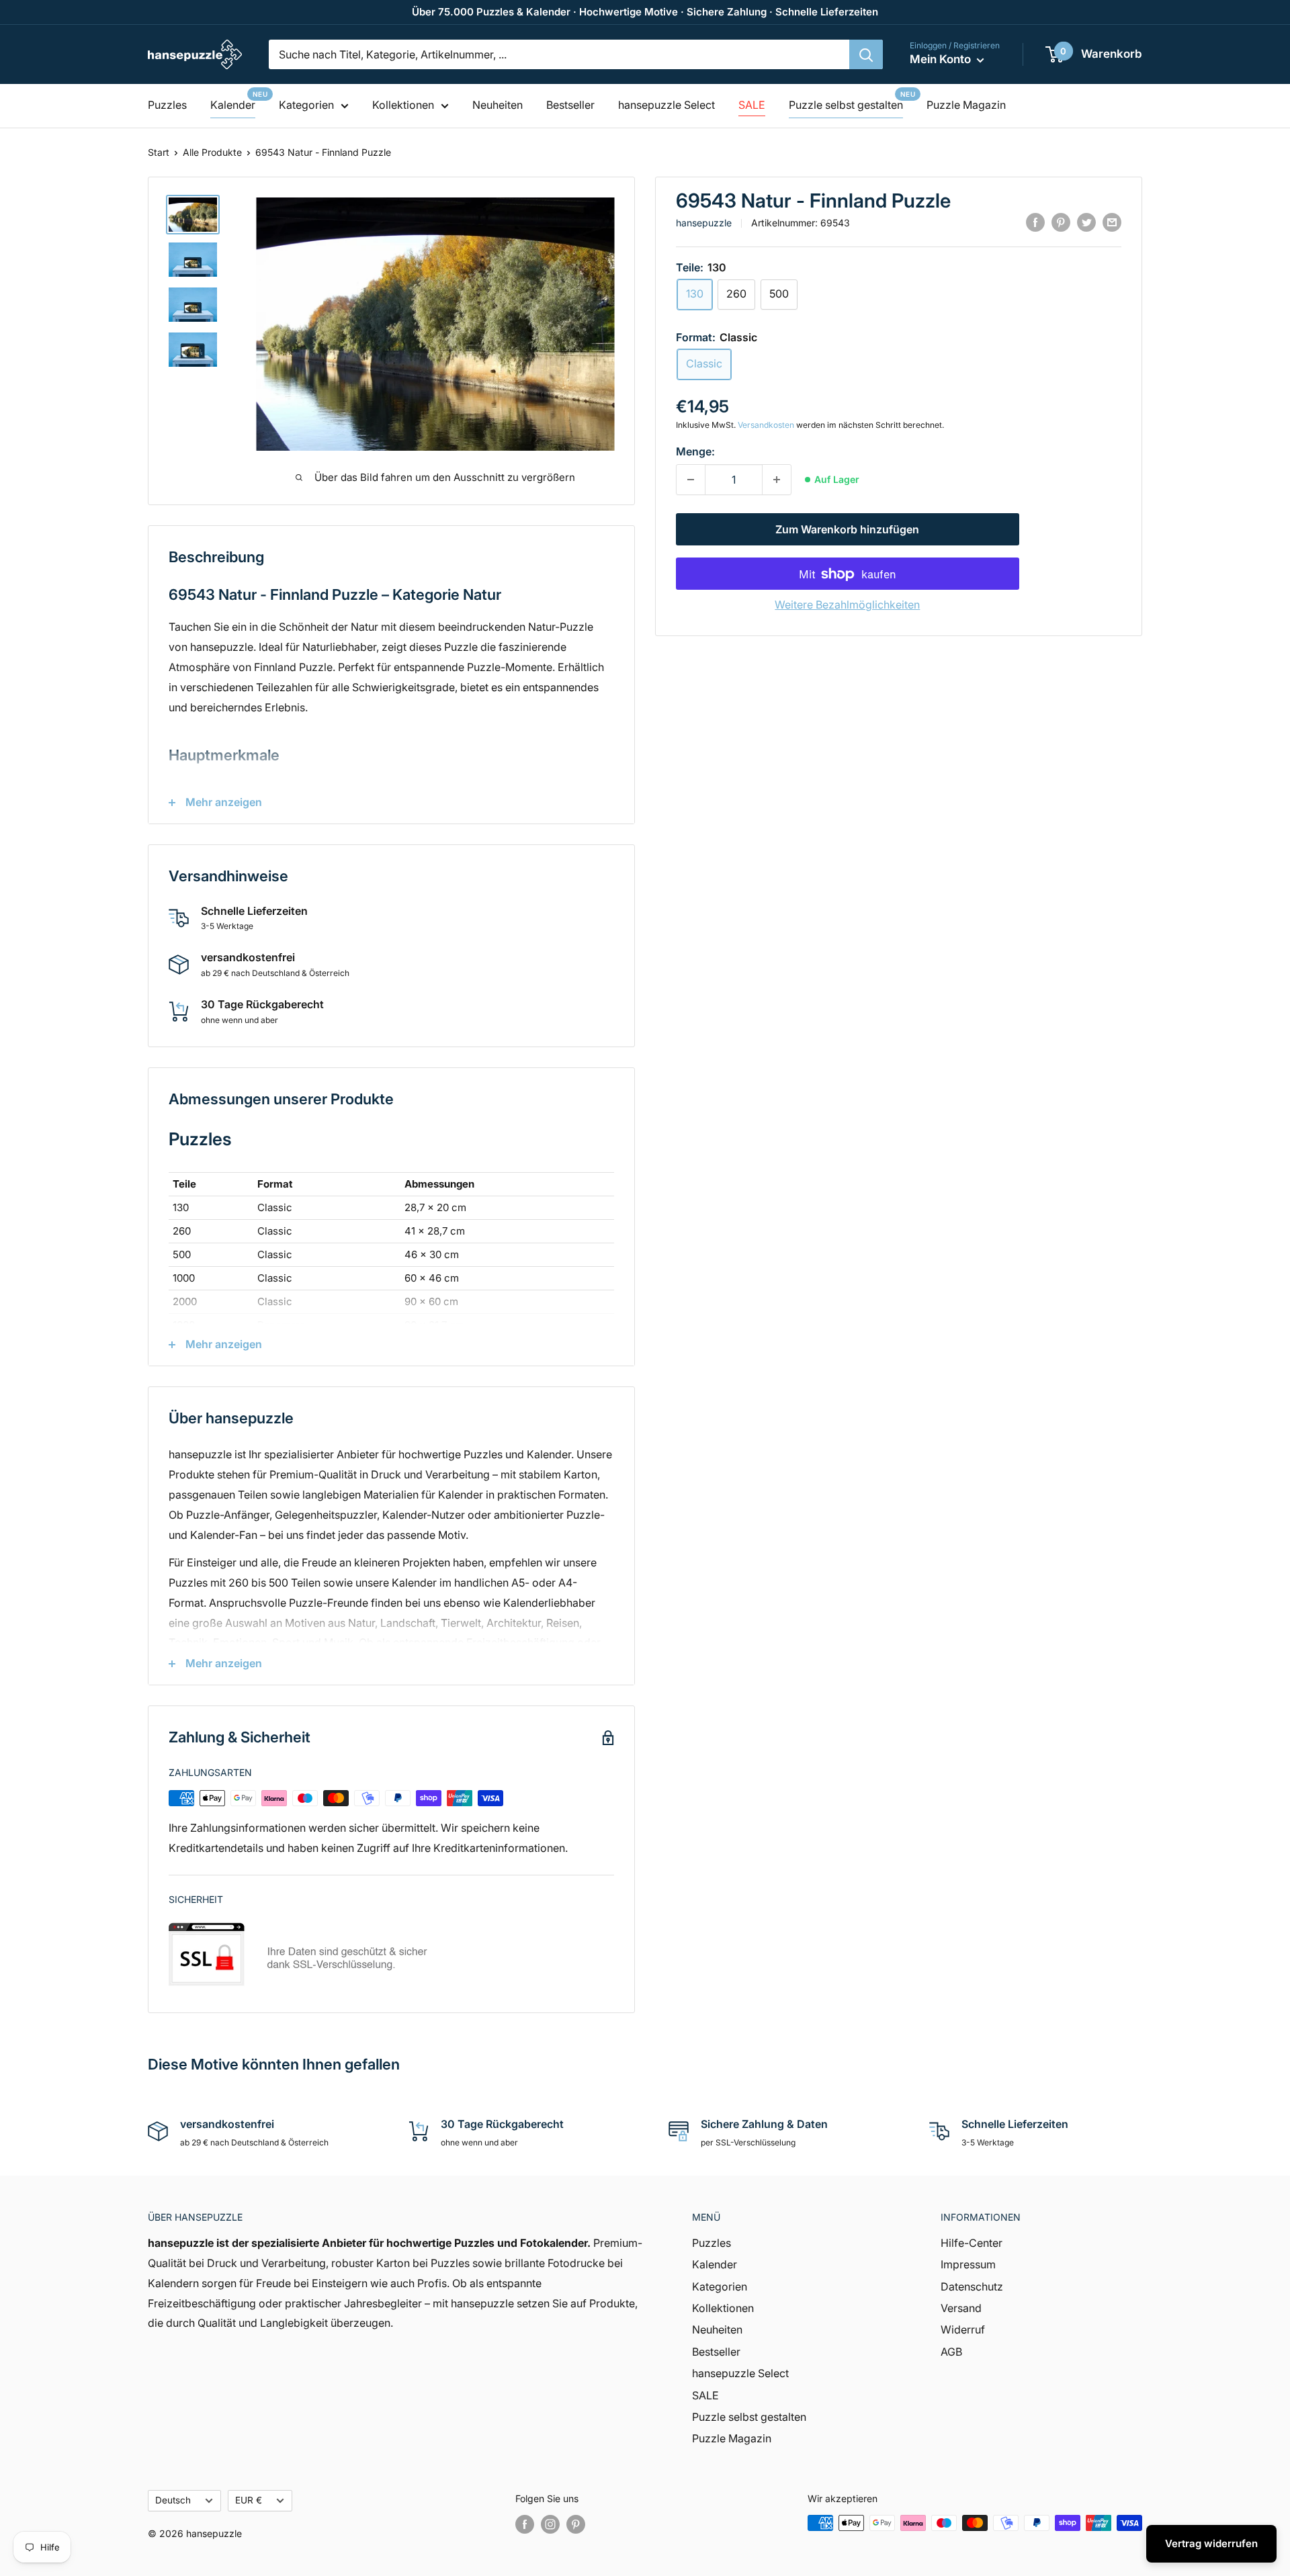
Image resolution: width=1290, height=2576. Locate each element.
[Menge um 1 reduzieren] (691, 480)
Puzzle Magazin (966, 105)
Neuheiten (498, 105)
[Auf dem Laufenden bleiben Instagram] (550, 2524)
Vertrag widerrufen (1211, 2543)
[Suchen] (866, 54)
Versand (961, 2308)
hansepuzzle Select (666, 105)
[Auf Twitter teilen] (1086, 222)
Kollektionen (403, 105)
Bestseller (570, 105)
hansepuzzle (704, 223)
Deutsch (173, 2500)
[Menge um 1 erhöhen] (777, 480)
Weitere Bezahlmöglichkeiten (847, 605)
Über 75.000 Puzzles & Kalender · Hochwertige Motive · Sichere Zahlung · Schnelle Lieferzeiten (645, 12)
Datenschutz (972, 2286)
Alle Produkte (212, 152)
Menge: (695, 451)
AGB (951, 2352)
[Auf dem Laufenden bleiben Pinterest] (576, 2524)
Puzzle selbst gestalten (846, 105)
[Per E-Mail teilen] (1112, 222)
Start (159, 152)
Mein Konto (942, 59)
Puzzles (167, 105)
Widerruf (963, 2329)
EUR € (249, 2500)
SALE (752, 105)
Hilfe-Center (972, 2243)
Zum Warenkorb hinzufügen (847, 530)
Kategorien (306, 105)
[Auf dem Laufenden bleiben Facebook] (525, 2524)
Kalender (233, 105)
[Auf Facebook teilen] (1035, 222)
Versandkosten (766, 425)
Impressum (968, 2264)
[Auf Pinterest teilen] (1061, 222)
